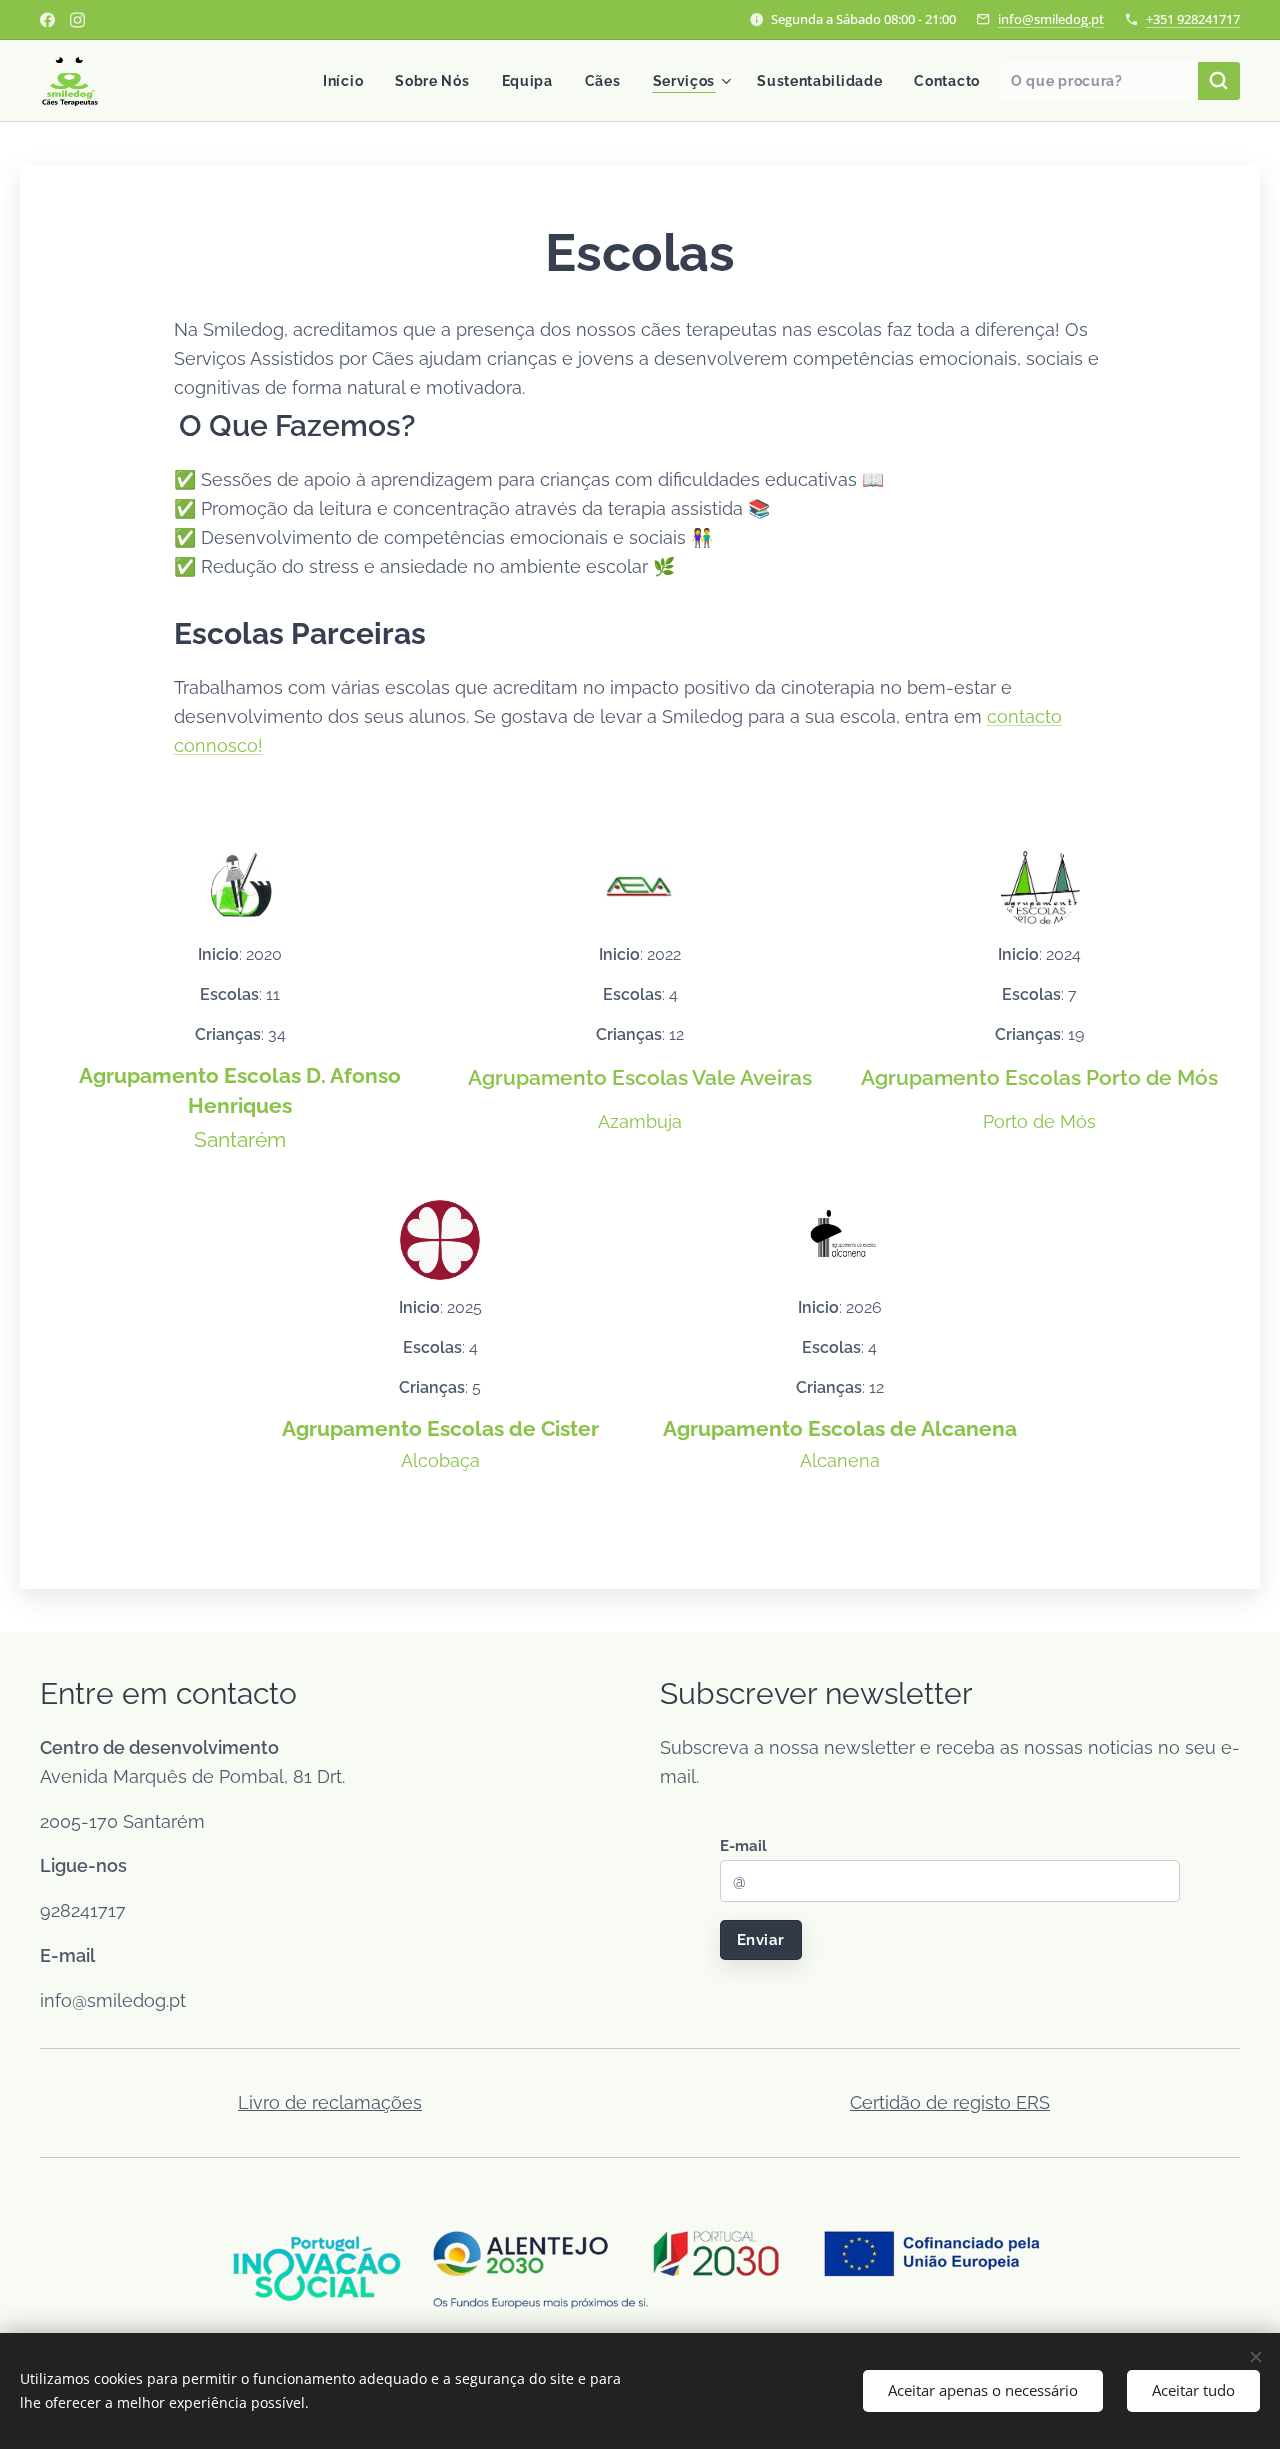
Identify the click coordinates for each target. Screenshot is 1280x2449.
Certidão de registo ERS (950, 2102)
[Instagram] (77, 20)
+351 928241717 (1193, 19)
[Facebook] (47, 20)
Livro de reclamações (330, 2102)
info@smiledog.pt (1051, 19)
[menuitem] (348, 81)
